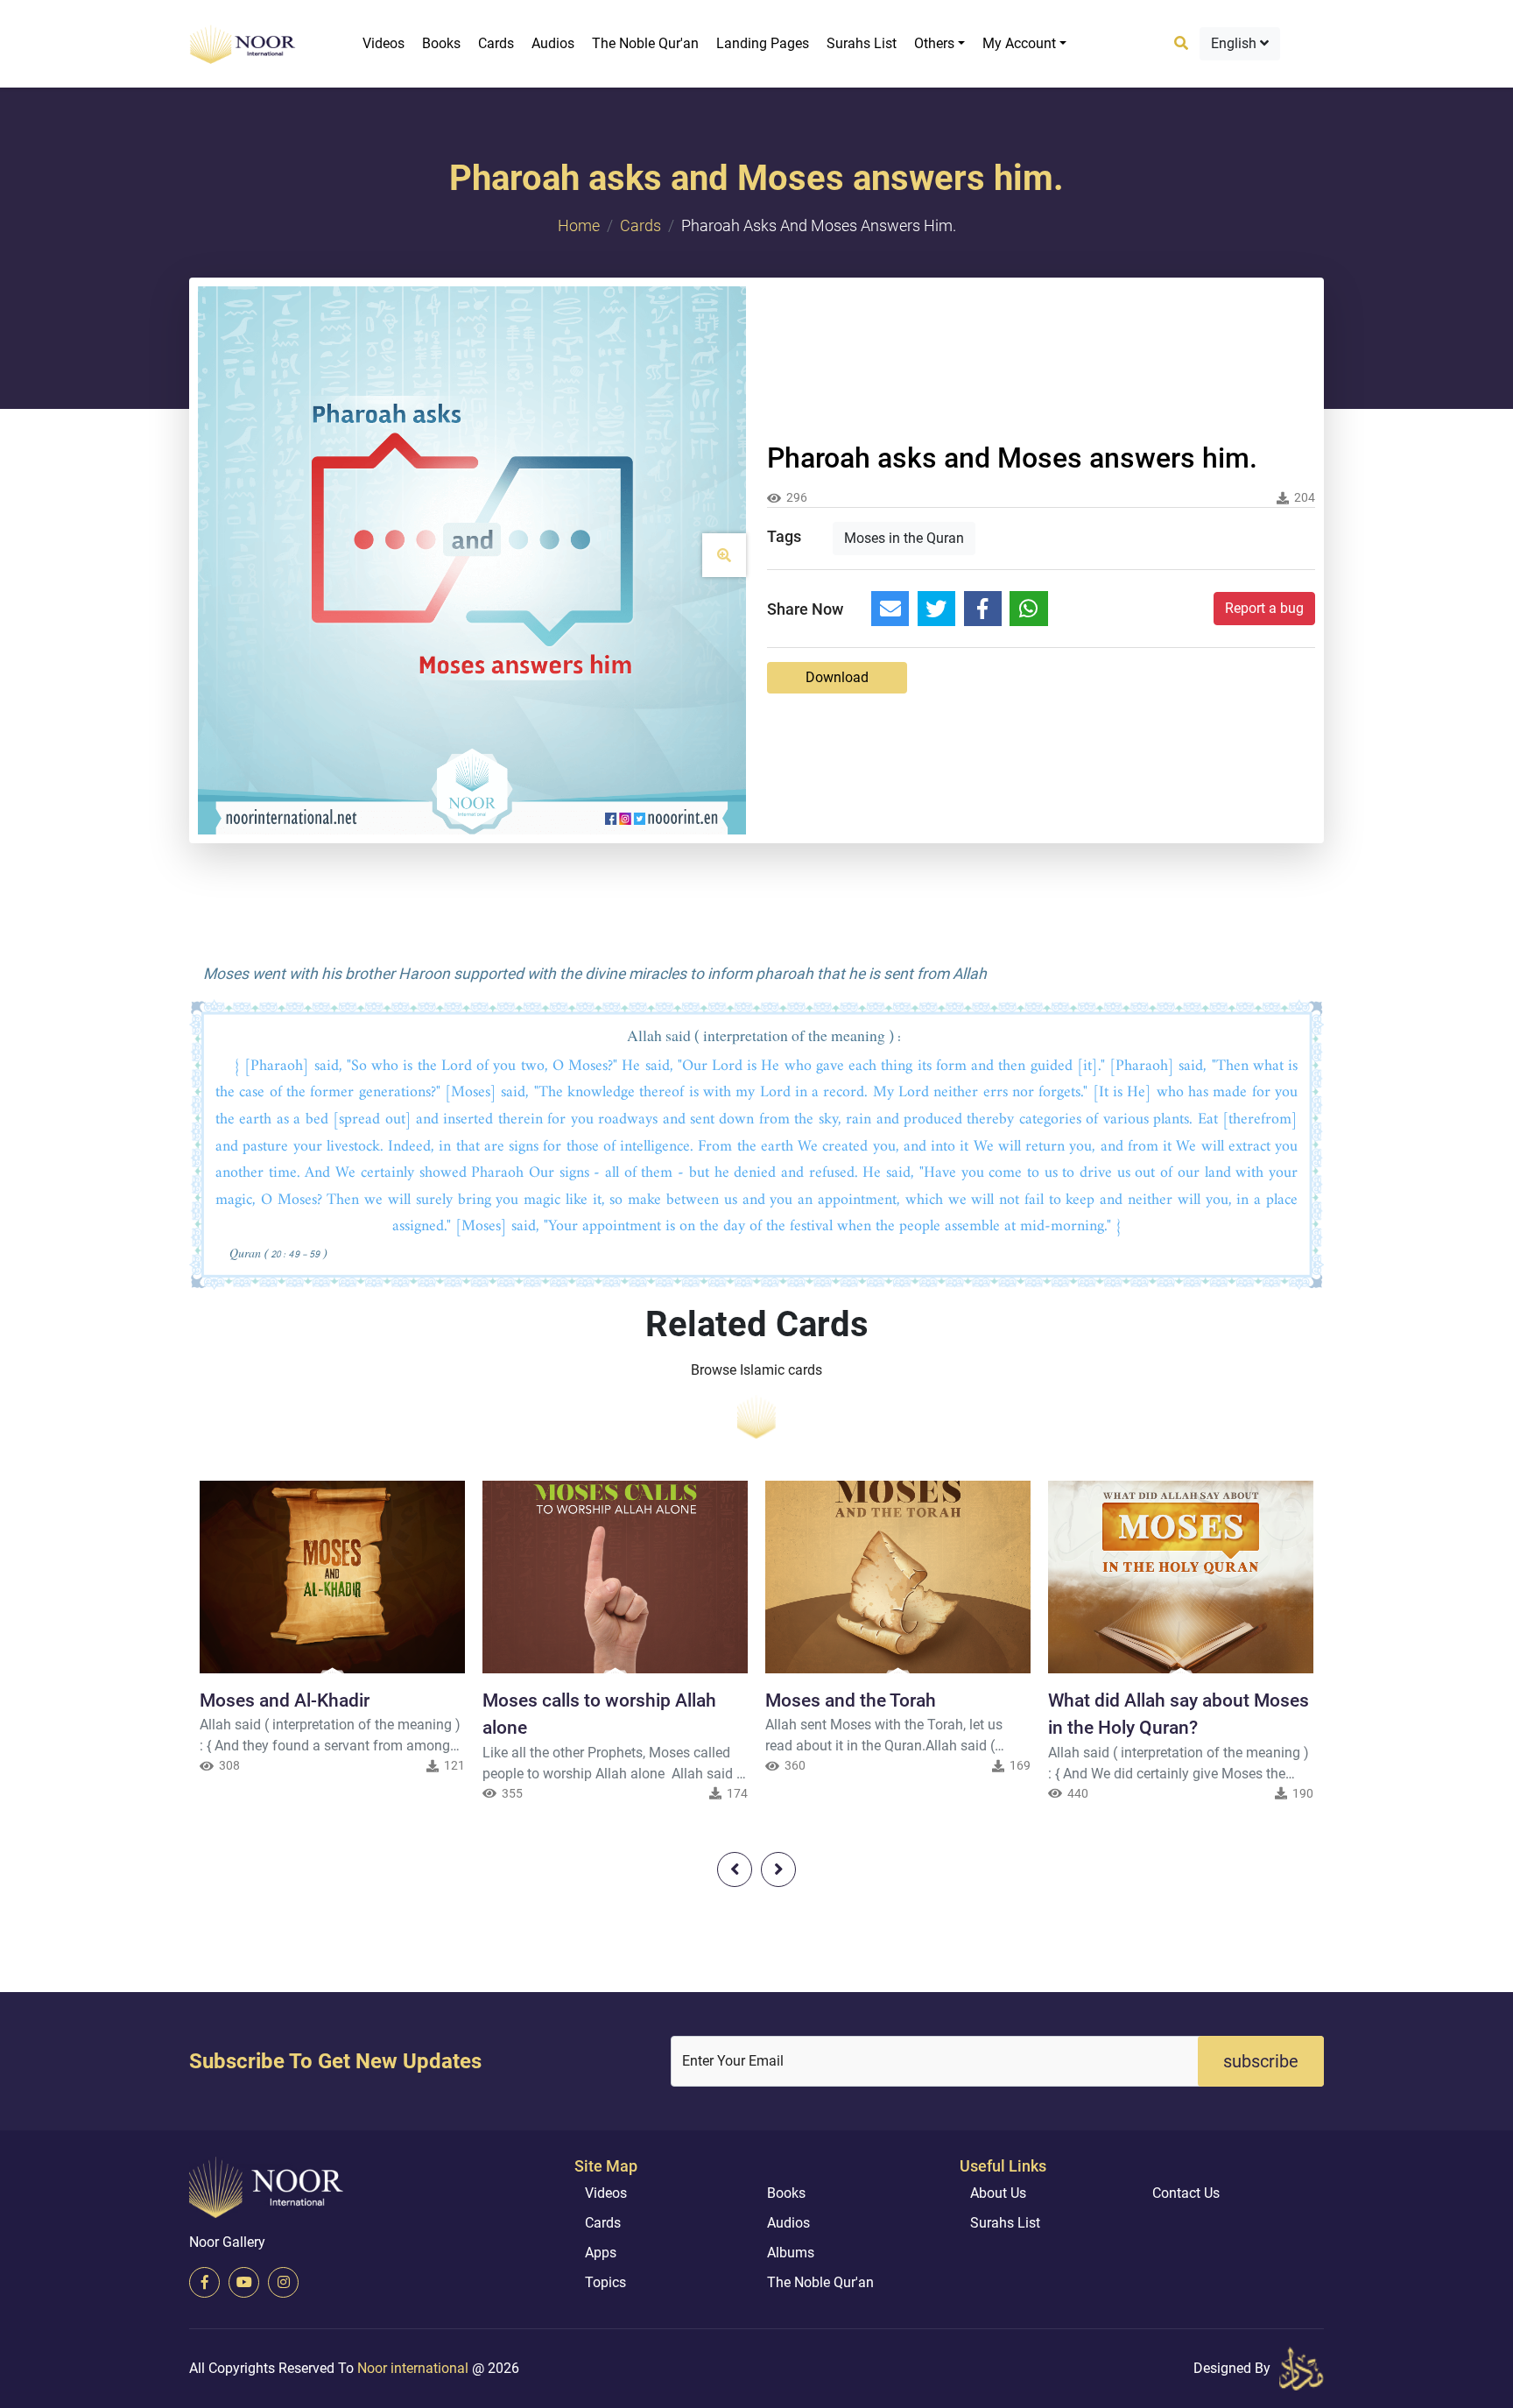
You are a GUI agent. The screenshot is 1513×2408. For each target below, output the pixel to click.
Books (441, 43)
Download (837, 677)
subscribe (1261, 2061)
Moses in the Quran (904, 538)
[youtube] (244, 2282)
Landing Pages (763, 43)
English (1235, 43)
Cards (496, 43)
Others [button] (934, 43)
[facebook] (204, 2282)
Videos (384, 43)
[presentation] (735, 1869)
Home (579, 225)
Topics (605, 2282)
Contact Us (1186, 2193)
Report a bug (1264, 608)
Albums (791, 2253)
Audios (553, 43)
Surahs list (862, 43)
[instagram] (283, 2282)
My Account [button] (1019, 43)
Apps (601, 2253)
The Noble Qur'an (645, 43)
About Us (998, 2193)
